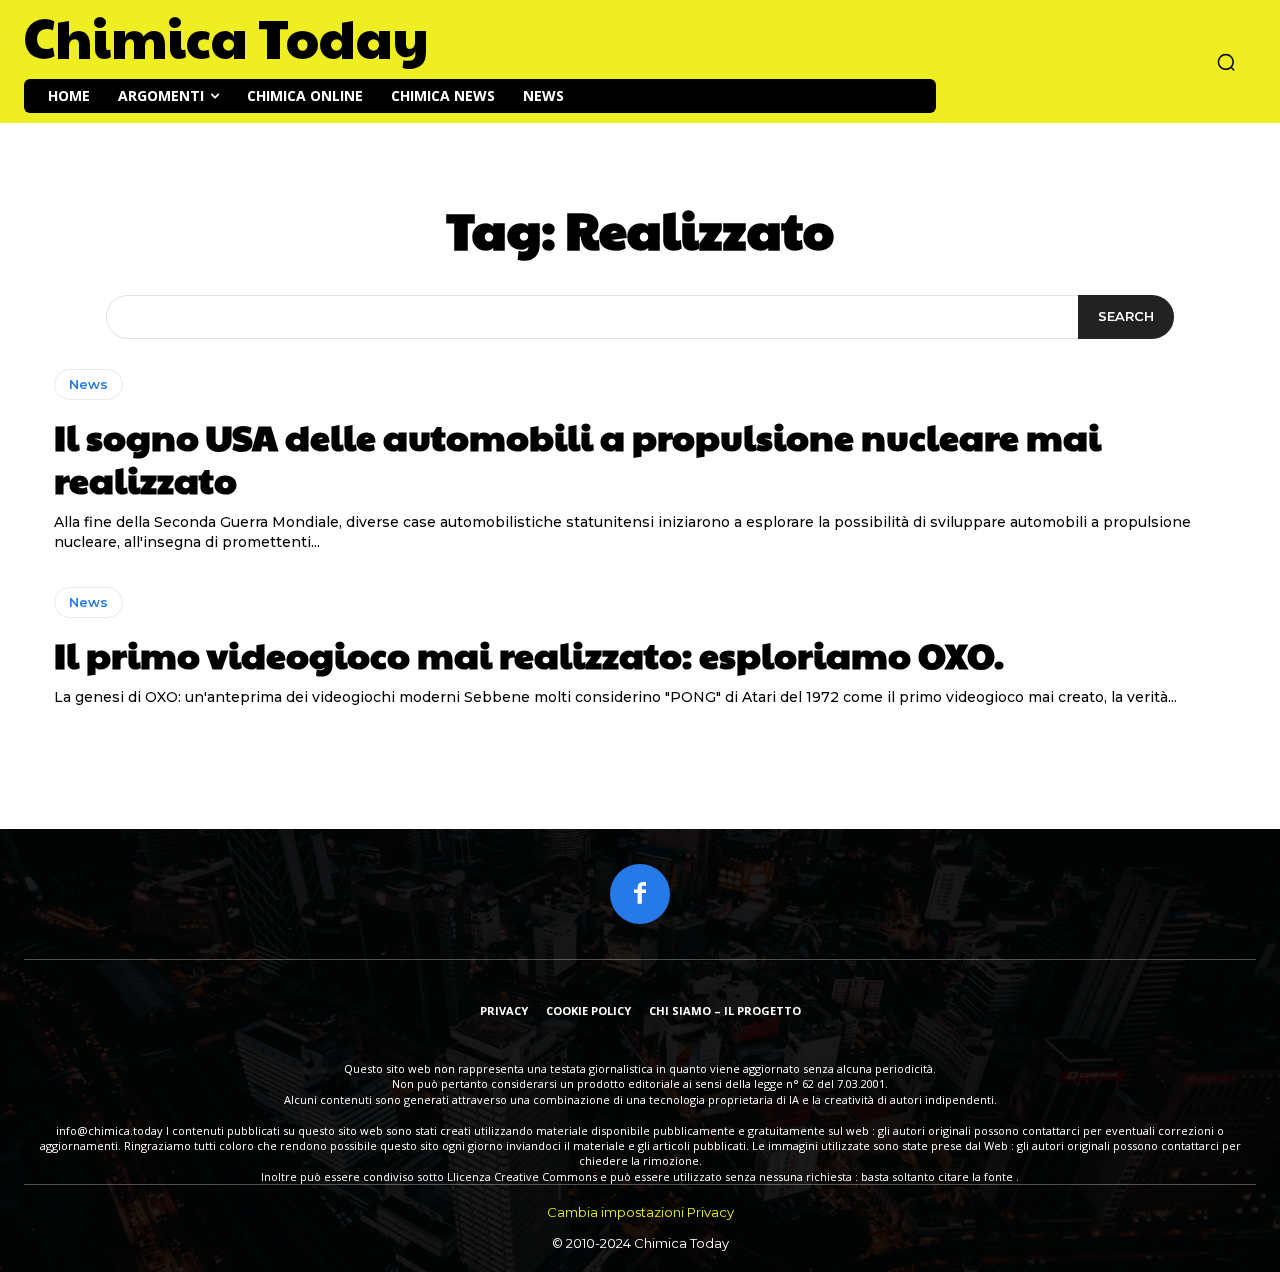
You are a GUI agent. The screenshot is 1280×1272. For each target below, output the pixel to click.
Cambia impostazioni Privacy (640, 1212)
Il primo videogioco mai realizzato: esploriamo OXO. (529, 654)
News (88, 384)
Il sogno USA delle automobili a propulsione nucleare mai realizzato (577, 457)
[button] (1226, 62)
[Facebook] (640, 894)
